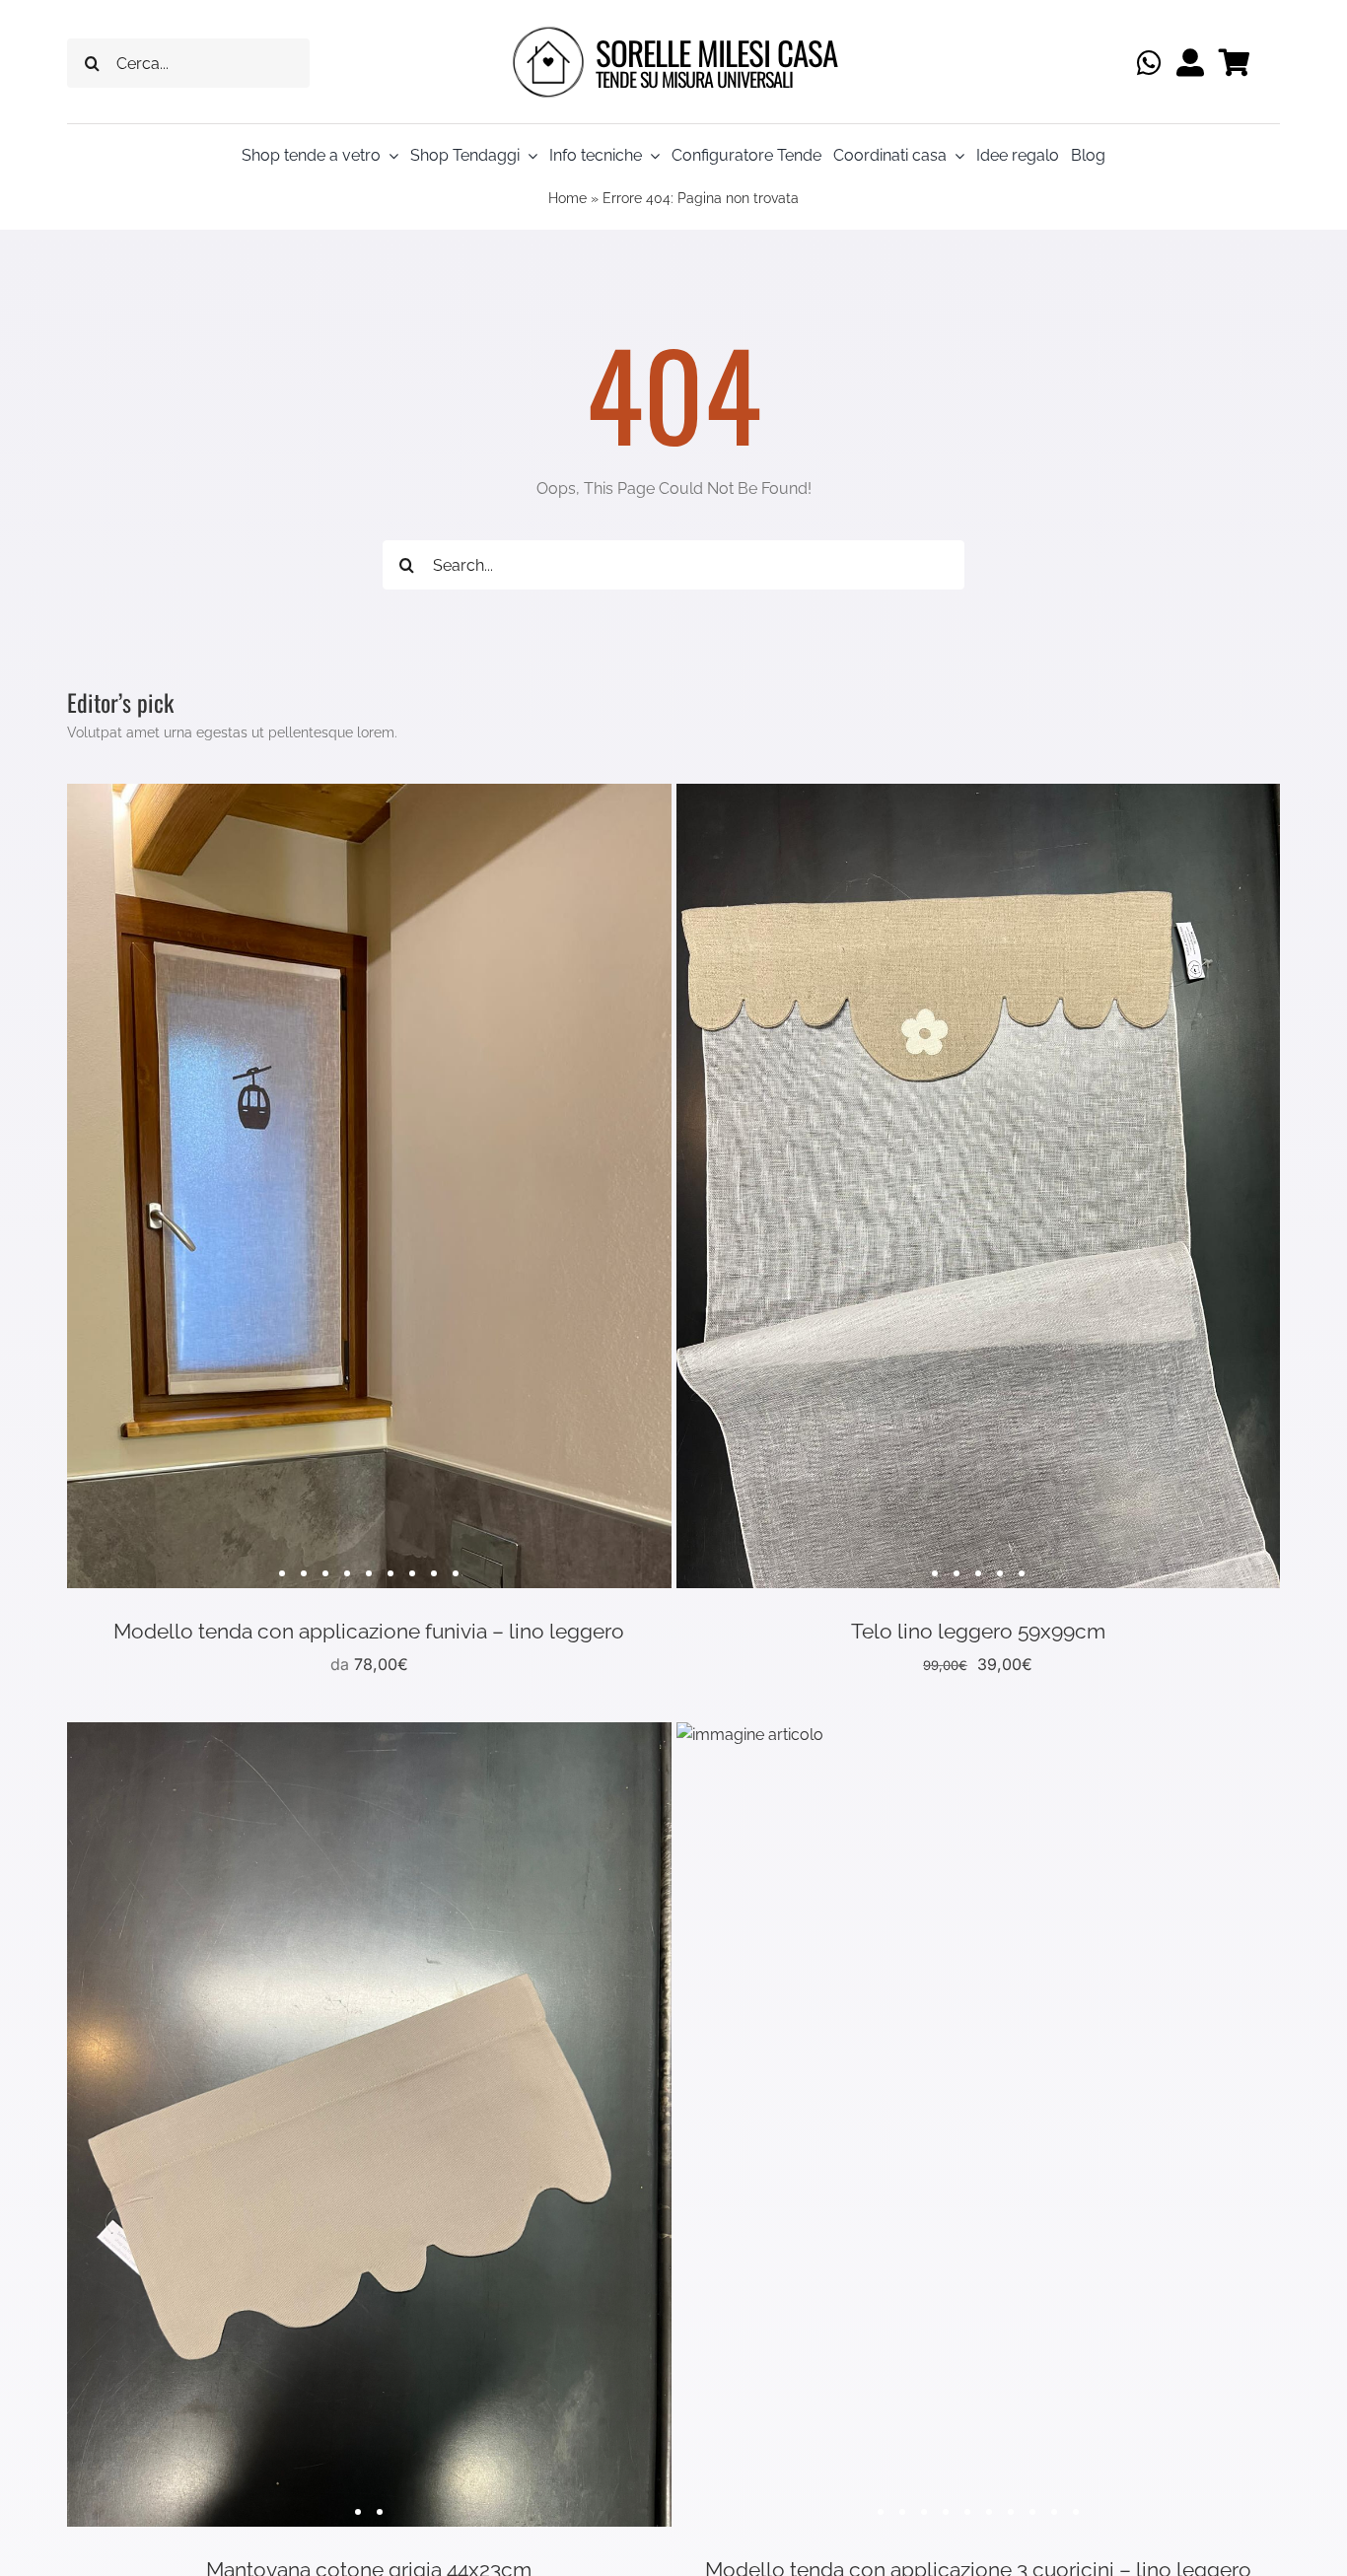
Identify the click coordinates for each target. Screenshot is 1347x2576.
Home (567, 198)
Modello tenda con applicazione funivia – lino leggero (369, 1631)
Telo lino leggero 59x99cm (978, 1631)
